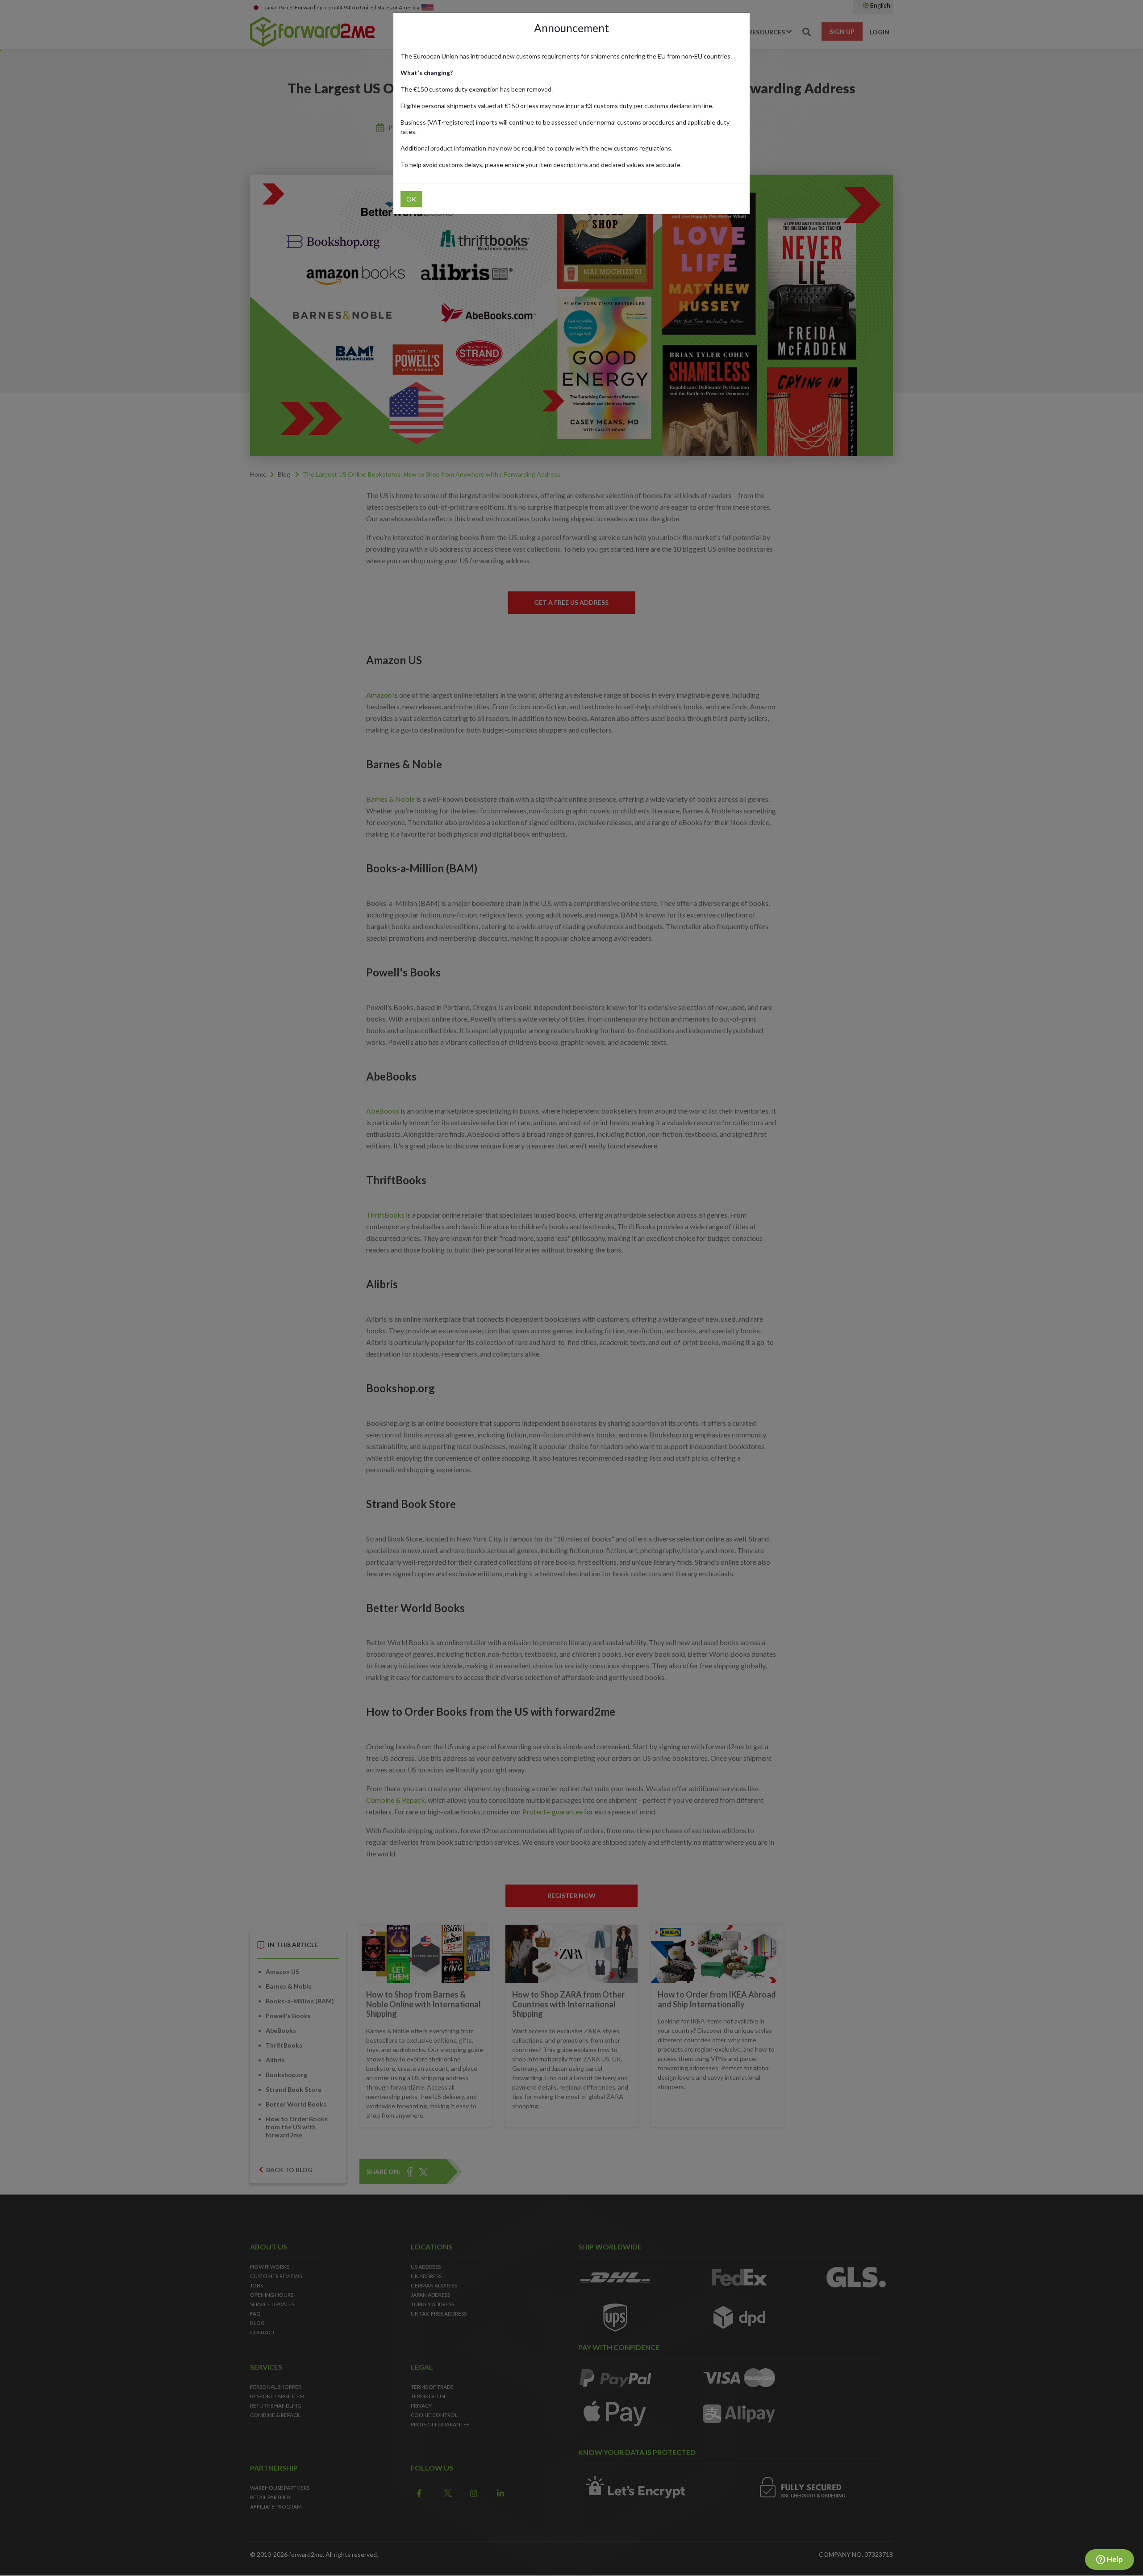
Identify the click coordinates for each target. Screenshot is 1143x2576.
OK (411, 199)
